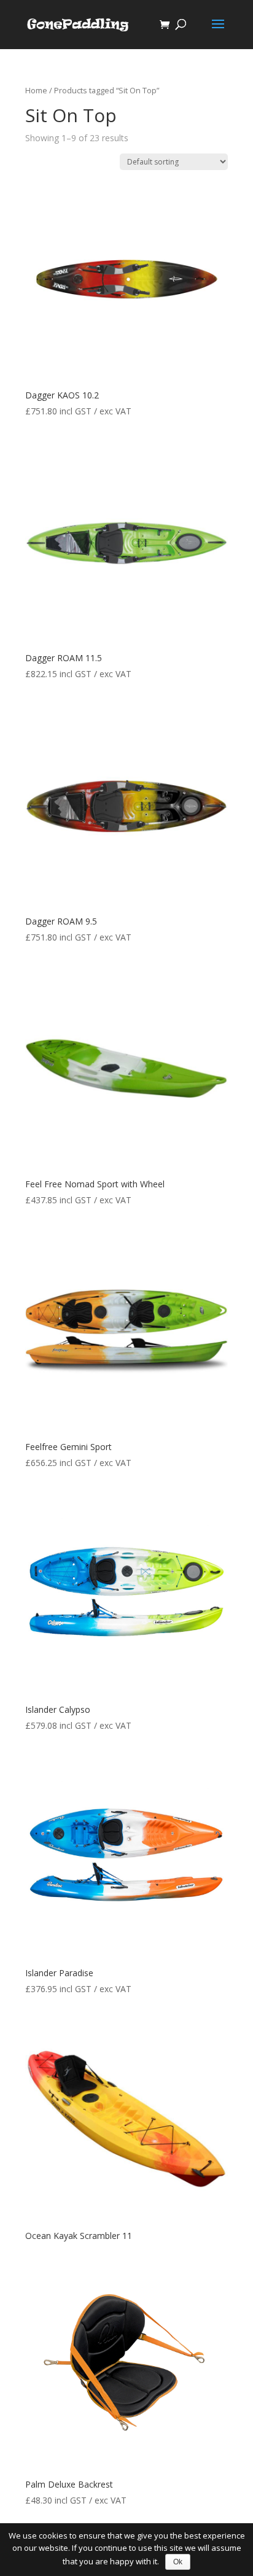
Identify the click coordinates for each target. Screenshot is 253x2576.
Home (36, 90)
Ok (178, 2562)
